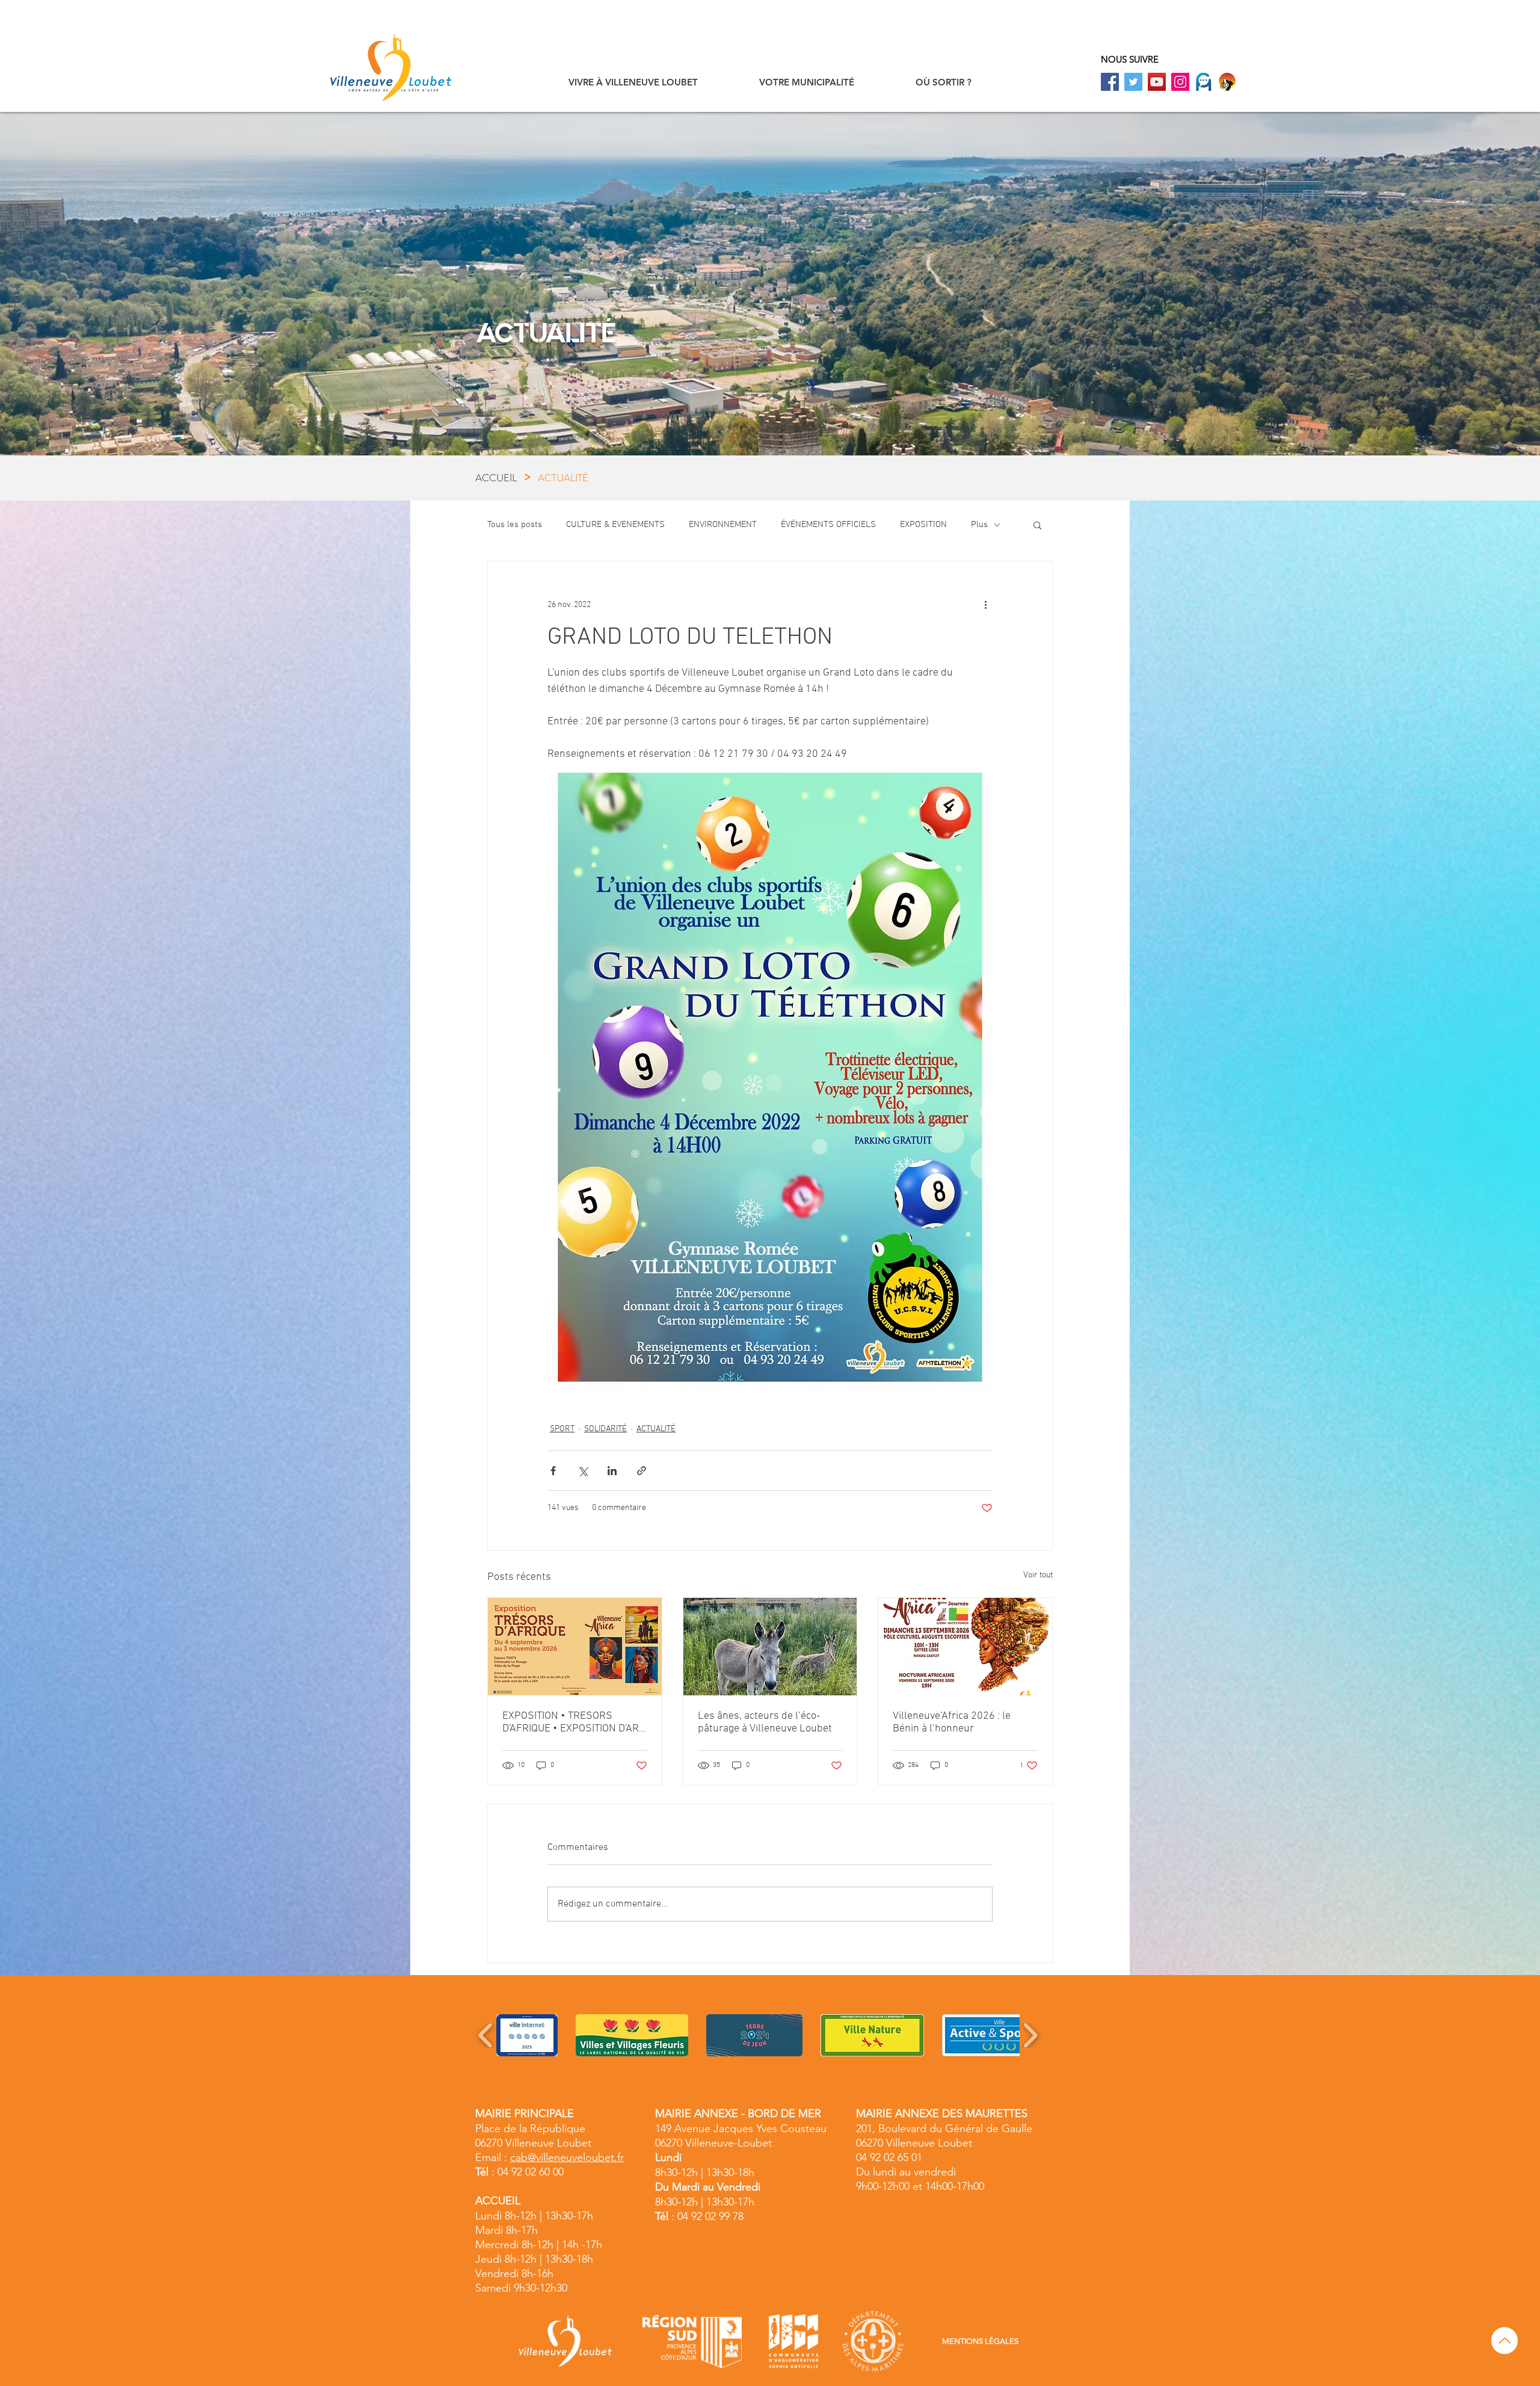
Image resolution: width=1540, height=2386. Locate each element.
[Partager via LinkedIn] (612, 1471)
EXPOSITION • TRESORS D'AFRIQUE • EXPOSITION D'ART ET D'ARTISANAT (573, 1722)
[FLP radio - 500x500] (1227, 82)
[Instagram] (1180, 82)
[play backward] (486, 2035)
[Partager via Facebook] (553, 1471)
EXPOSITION (923, 525)
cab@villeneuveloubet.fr (567, 2157)
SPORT (562, 1429)
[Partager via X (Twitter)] (583, 1471)
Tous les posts (515, 525)
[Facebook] (1110, 82)
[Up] (1505, 2341)
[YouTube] (1157, 82)
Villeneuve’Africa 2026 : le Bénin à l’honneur (952, 1722)
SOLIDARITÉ (605, 1429)
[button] (633, 82)
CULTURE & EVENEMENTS (615, 525)
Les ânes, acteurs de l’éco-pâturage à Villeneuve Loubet (765, 1722)
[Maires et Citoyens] (1204, 82)
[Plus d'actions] (985, 605)
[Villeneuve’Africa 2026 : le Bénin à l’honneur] (965, 1647)
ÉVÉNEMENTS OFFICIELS (828, 525)
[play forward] (1030, 2035)
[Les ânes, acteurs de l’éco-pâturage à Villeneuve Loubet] (770, 1647)
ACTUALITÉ (656, 1429)
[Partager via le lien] (642, 1471)
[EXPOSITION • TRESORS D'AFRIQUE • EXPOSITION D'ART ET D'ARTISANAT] (575, 1647)
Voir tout (1038, 1575)
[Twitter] (1133, 82)
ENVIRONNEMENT (723, 525)
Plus (979, 525)
